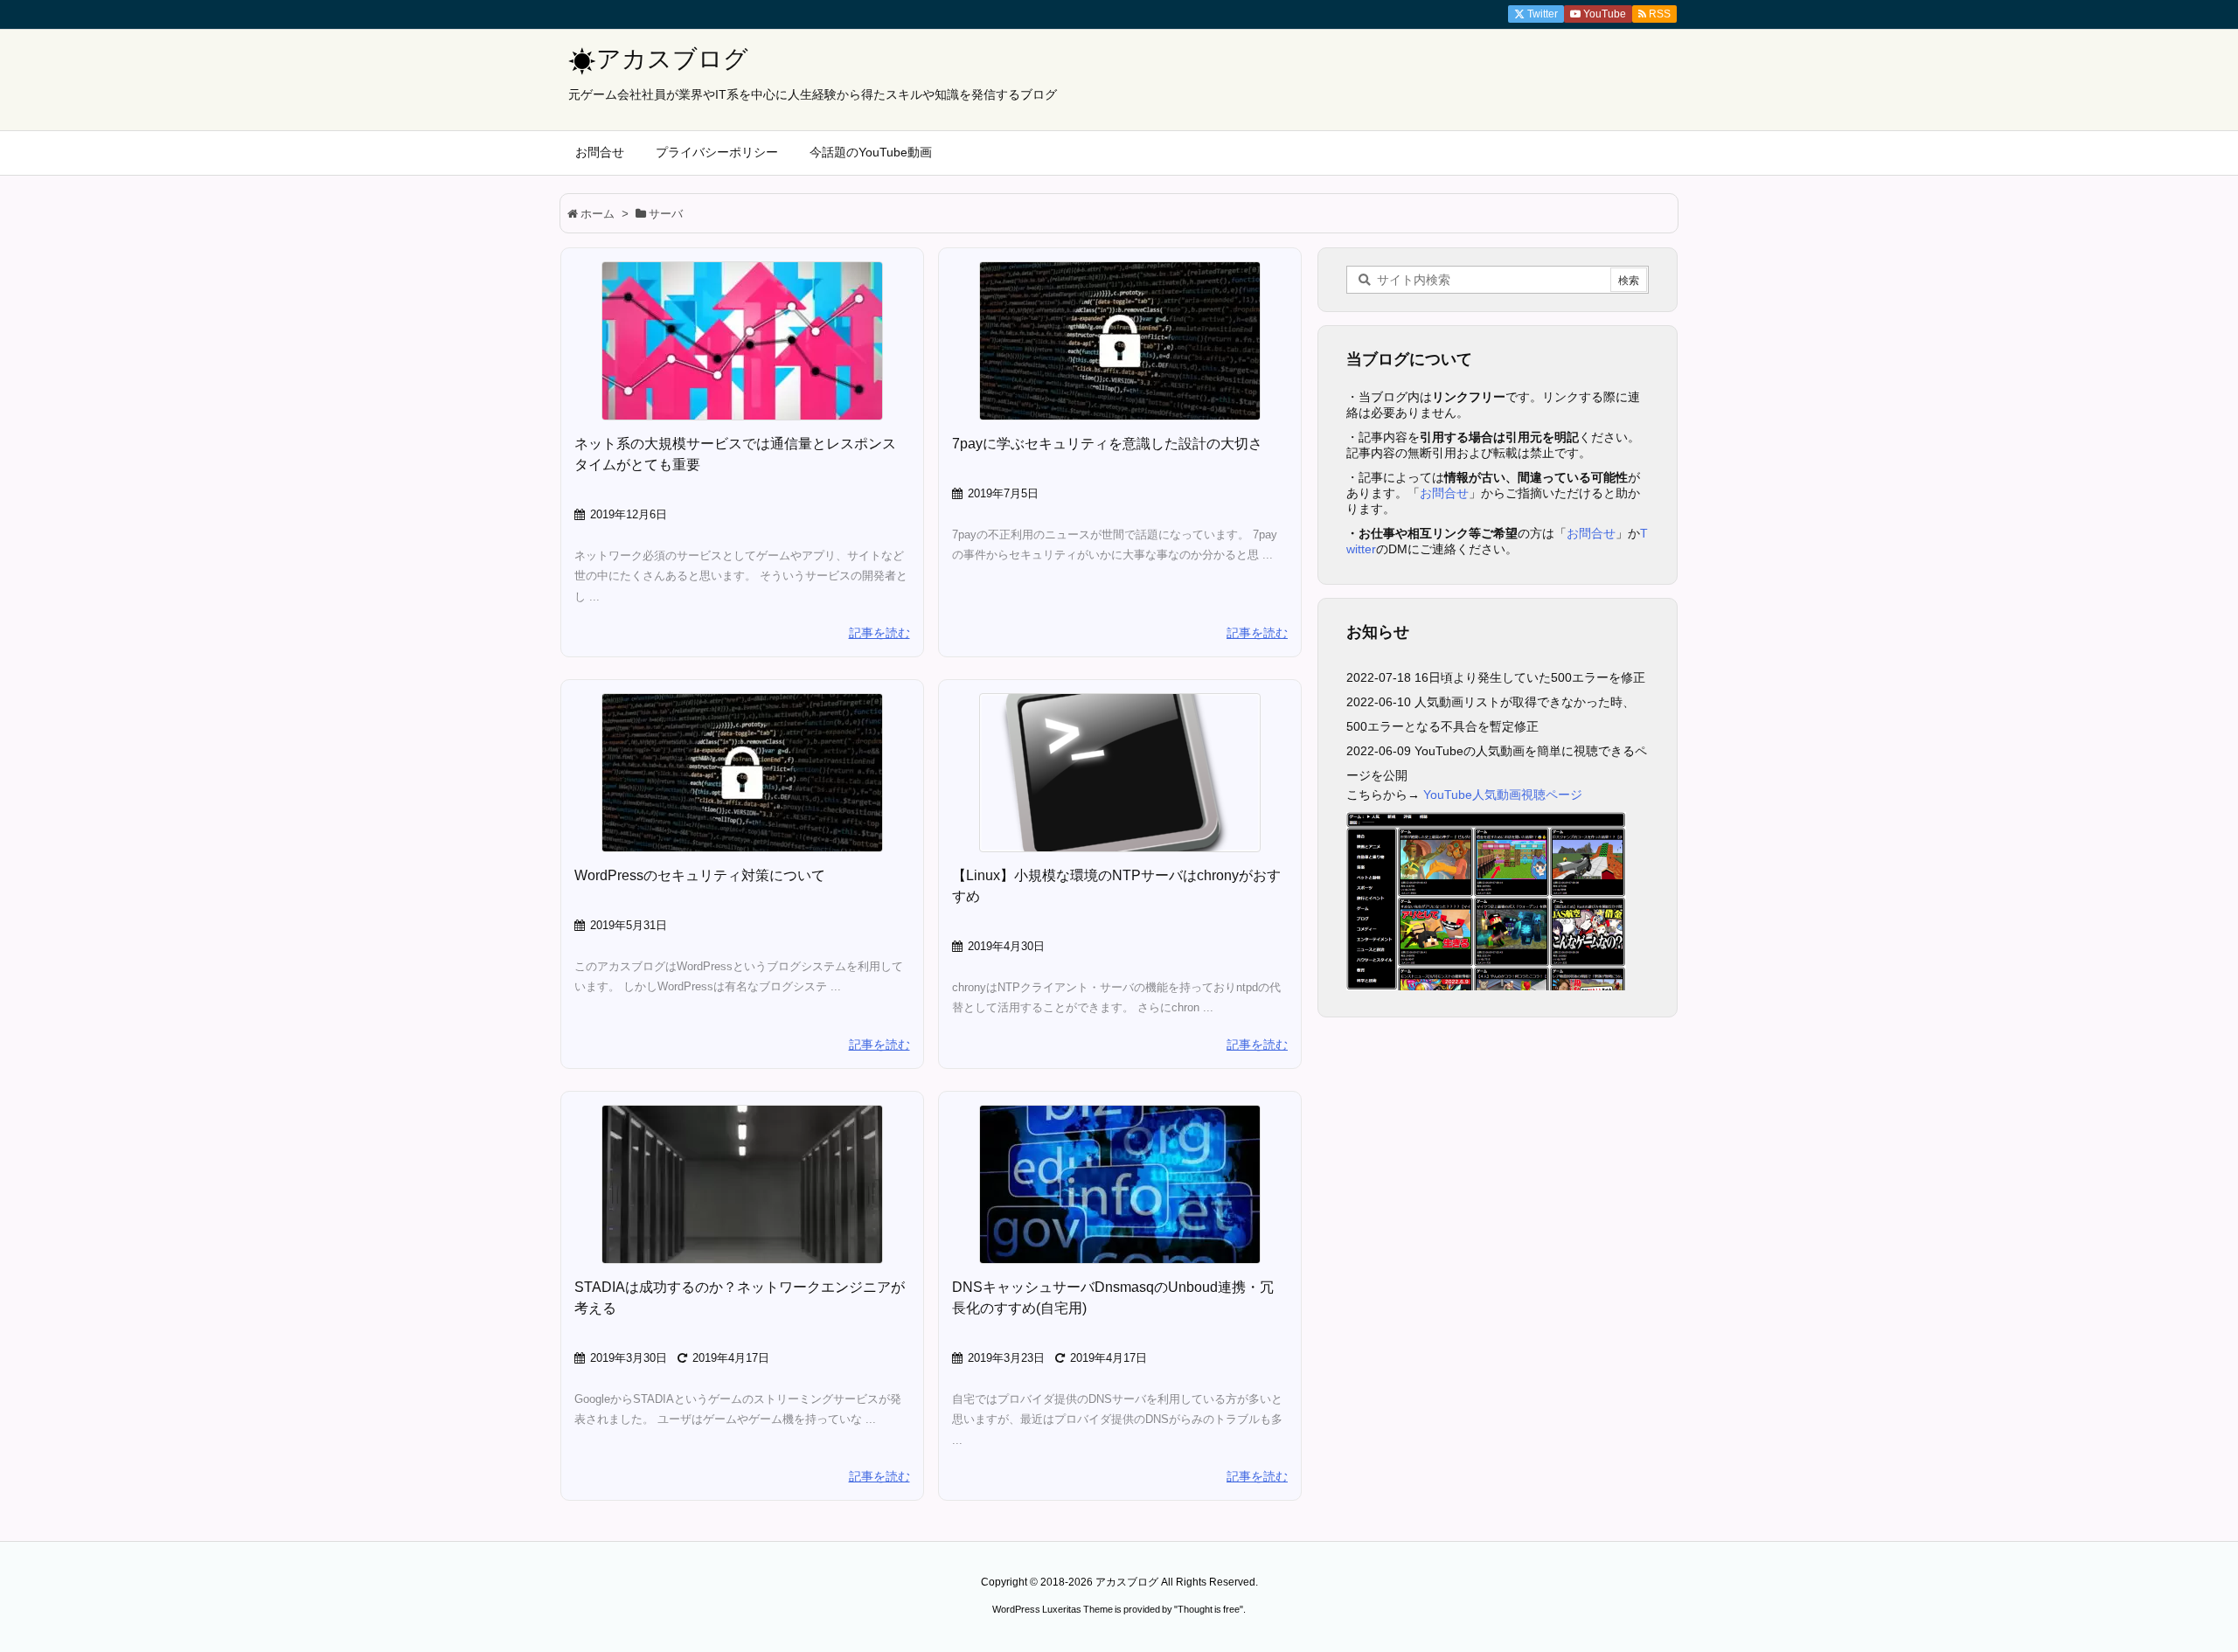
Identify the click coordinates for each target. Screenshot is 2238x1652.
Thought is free (1209, 1609)
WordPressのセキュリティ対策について (700, 875)
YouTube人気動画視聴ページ (1503, 795)
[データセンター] (742, 1184)
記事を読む (879, 633)
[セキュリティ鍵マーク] (1120, 341)
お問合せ (1444, 493)
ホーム (598, 214)
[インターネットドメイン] (1120, 1184)
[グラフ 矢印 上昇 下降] (742, 341)
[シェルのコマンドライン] (1120, 773)
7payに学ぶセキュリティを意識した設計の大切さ (1107, 444)
